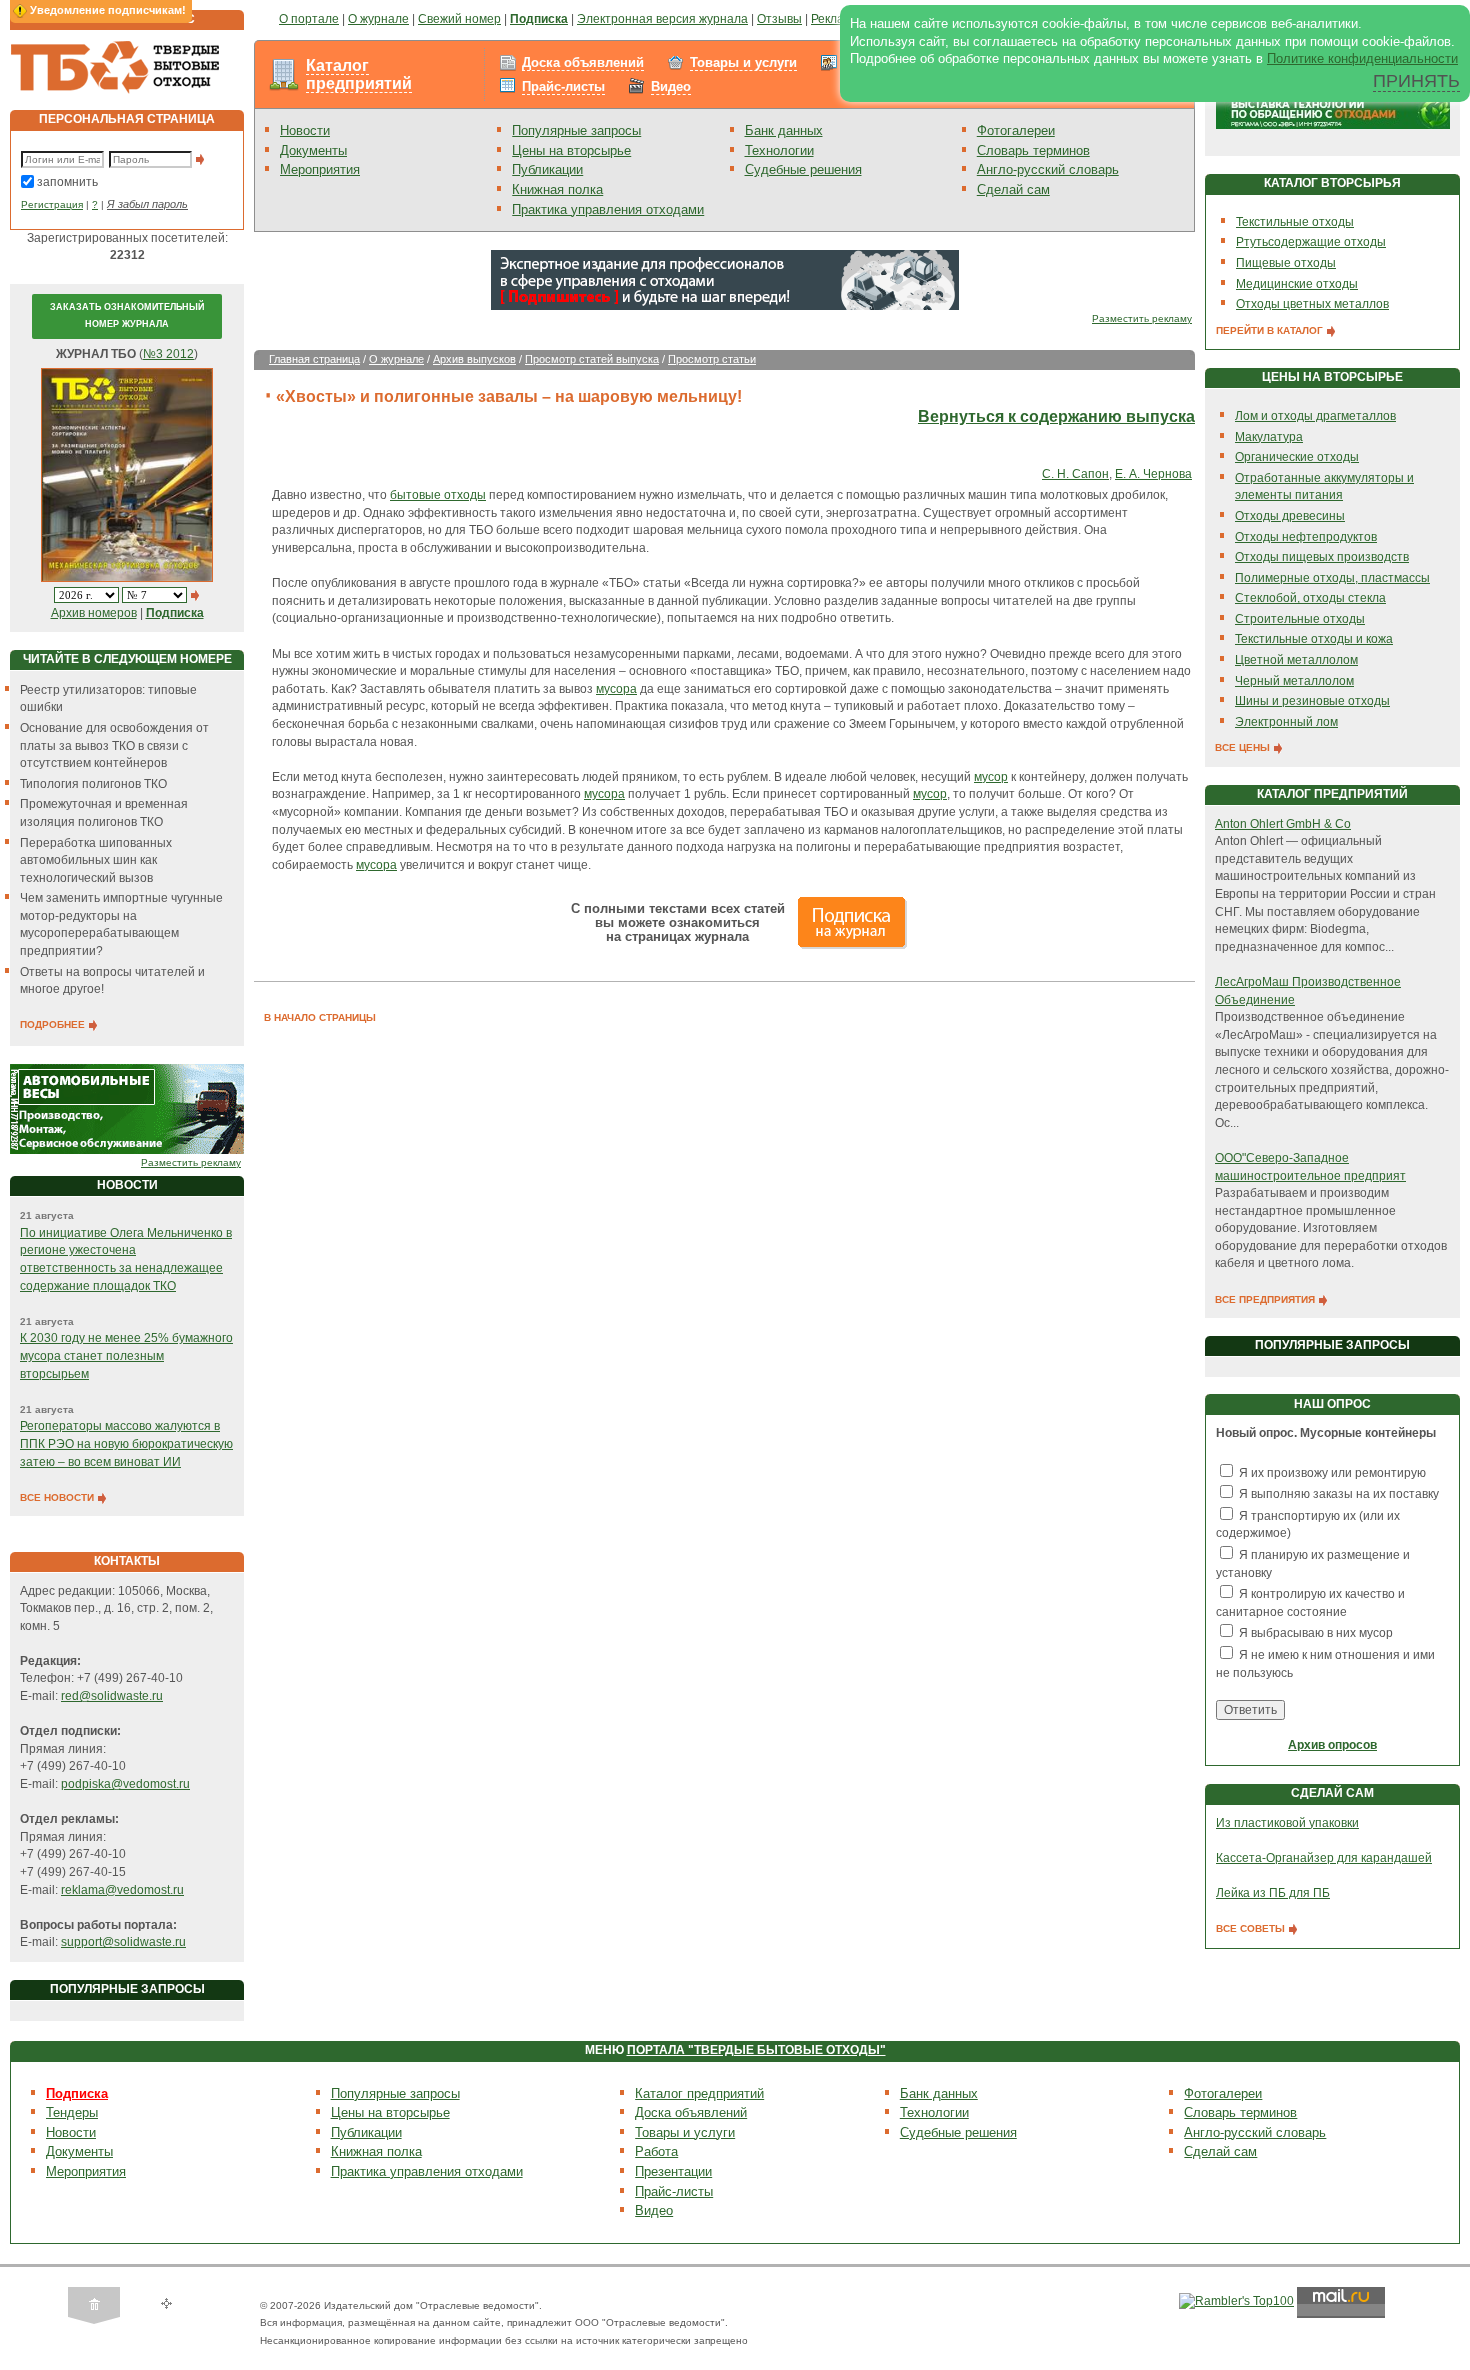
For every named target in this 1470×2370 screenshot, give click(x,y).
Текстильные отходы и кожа (1314, 639)
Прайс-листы (563, 86)
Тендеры (72, 2112)
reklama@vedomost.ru (122, 1890)
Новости (305, 130)
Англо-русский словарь (1048, 169)
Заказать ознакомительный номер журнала (127, 316)
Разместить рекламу (191, 1162)
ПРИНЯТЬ (1416, 81)
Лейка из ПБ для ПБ (1273, 1893)
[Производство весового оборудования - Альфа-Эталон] (127, 1108)
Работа (656, 2151)
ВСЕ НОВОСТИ (58, 1497)
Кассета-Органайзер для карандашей (1324, 1858)
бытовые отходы (438, 495)
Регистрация (52, 204)
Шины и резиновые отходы (1312, 701)
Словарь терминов (1033, 150)
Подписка (77, 2093)
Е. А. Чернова (1153, 474)
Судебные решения (803, 169)
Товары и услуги (743, 62)
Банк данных (784, 130)
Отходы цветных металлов (1312, 304)
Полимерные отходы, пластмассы (1332, 578)
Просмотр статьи (712, 359)
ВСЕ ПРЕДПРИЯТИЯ (1266, 1299)
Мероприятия (320, 169)
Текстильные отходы (1295, 222)
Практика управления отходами (608, 209)
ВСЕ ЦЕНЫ (1244, 747)
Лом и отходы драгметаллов (1315, 416)
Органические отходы (1297, 457)
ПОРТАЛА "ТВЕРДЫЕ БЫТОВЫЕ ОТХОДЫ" (756, 2050)
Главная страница (314, 359)
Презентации (673, 2171)
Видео (671, 86)
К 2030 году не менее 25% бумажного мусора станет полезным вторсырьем (126, 1355)
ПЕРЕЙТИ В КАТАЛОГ (1271, 330)
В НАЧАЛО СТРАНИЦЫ (320, 1017)
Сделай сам (1013, 189)
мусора (616, 689)
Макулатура (1269, 437)
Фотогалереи (1016, 130)
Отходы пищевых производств (1322, 557)
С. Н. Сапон (1075, 474)
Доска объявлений (583, 62)
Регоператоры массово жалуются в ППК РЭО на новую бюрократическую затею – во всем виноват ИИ (126, 1443)
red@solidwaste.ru (112, 1696)
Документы (313, 150)
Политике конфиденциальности (1362, 58)
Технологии (779, 150)
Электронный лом (1286, 722)
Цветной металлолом (1296, 660)
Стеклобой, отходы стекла (1310, 598)
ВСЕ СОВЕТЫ (1252, 1928)
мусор (991, 777)
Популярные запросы (576, 130)
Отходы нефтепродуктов (1306, 537)
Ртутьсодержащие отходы (1311, 242)
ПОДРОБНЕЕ (54, 1024)
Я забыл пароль (147, 204)
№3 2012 (168, 354)
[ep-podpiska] (725, 279)
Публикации (547, 169)
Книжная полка (557, 189)
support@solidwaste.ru (123, 1942)
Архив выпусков (474, 359)
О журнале (396, 359)
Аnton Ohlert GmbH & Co (1283, 824)
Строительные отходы (1300, 619)
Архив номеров (94, 613)
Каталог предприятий (359, 74)
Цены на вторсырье (571, 150)
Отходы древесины (1290, 516)
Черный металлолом (1294, 681)
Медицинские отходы (1297, 284)
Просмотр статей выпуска (592, 359)
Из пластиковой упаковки (1287, 1823)
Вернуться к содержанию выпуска (1056, 416)
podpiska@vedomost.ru (125, 1784)
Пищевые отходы (1286, 263)
